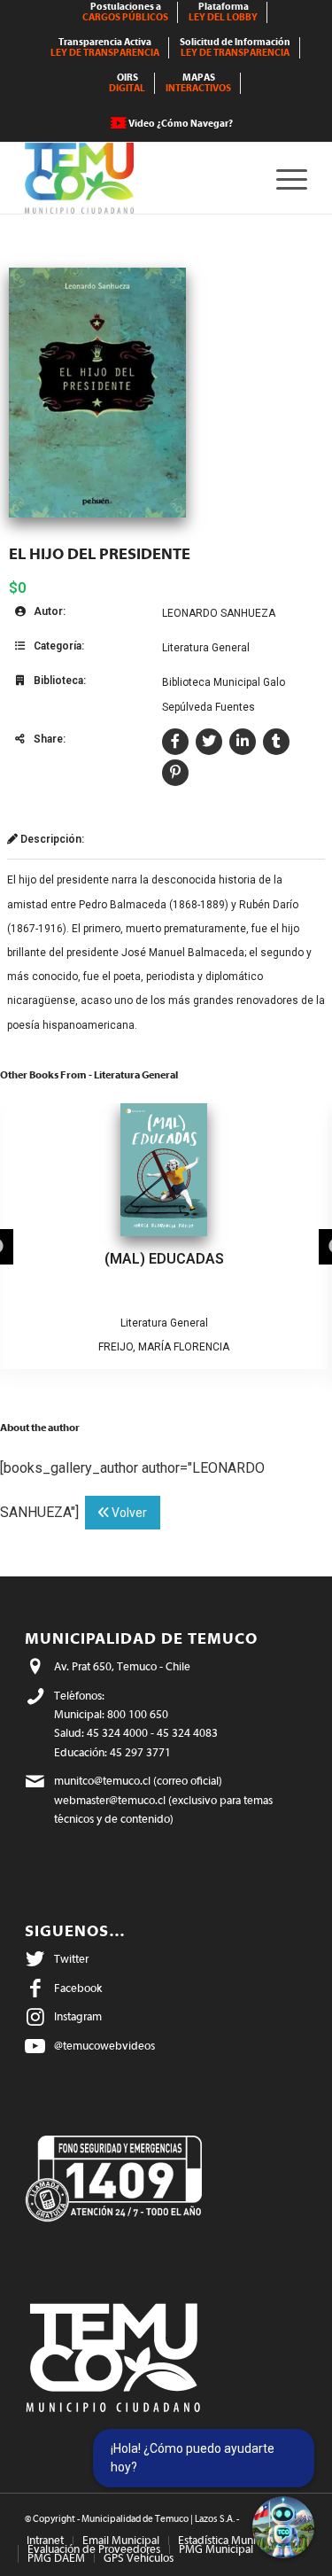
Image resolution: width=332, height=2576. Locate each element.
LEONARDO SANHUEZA (219, 613)
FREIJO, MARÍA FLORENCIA (164, 1347)
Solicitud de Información (235, 47)
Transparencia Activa (105, 47)
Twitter (71, 1959)
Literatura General (206, 648)
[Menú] (283, 178)
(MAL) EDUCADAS (164, 1259)
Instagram (78, 2016)
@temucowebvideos (104, 2046)
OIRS (127, 83)
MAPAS (198, 83)
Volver (128, 1513)
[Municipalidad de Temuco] (138, 178)
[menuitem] (126, 12)
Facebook (78, 1988)
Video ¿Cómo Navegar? (181, 124)
